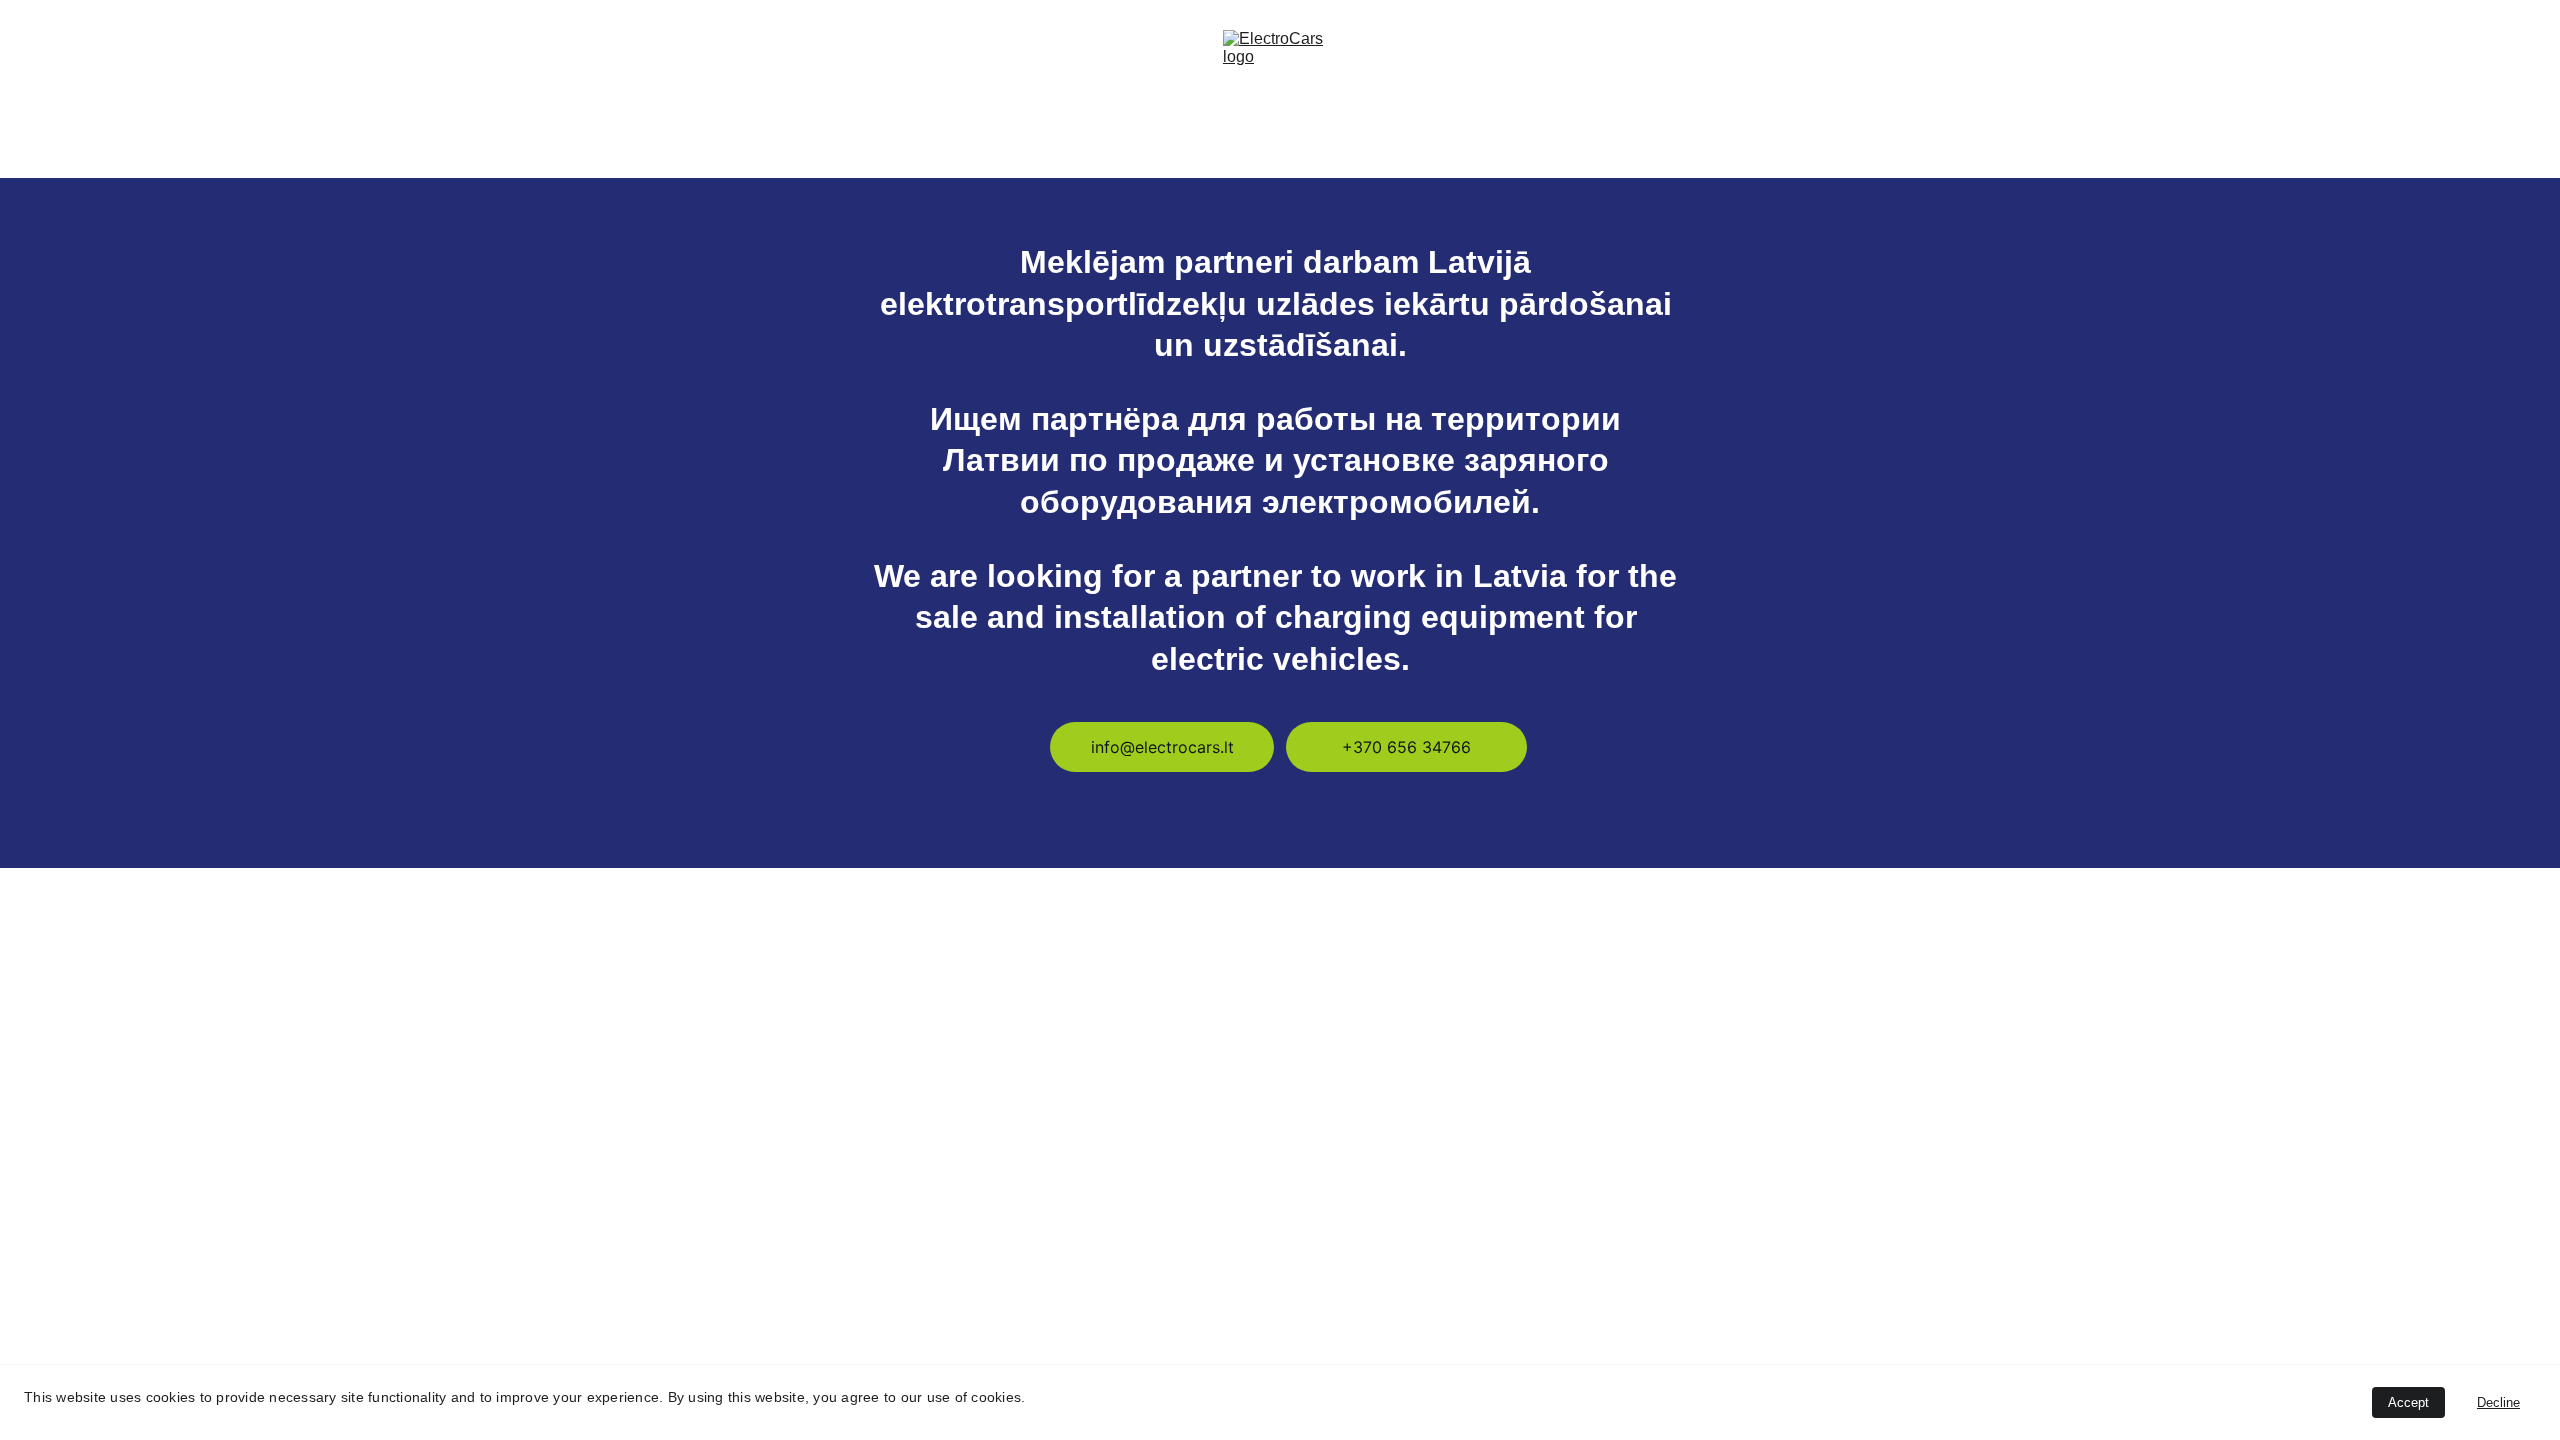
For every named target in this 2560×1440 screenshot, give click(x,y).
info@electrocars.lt (1162, 747)
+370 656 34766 (1406, 747)
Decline (2498, 1402)
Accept (2408, 1402)
